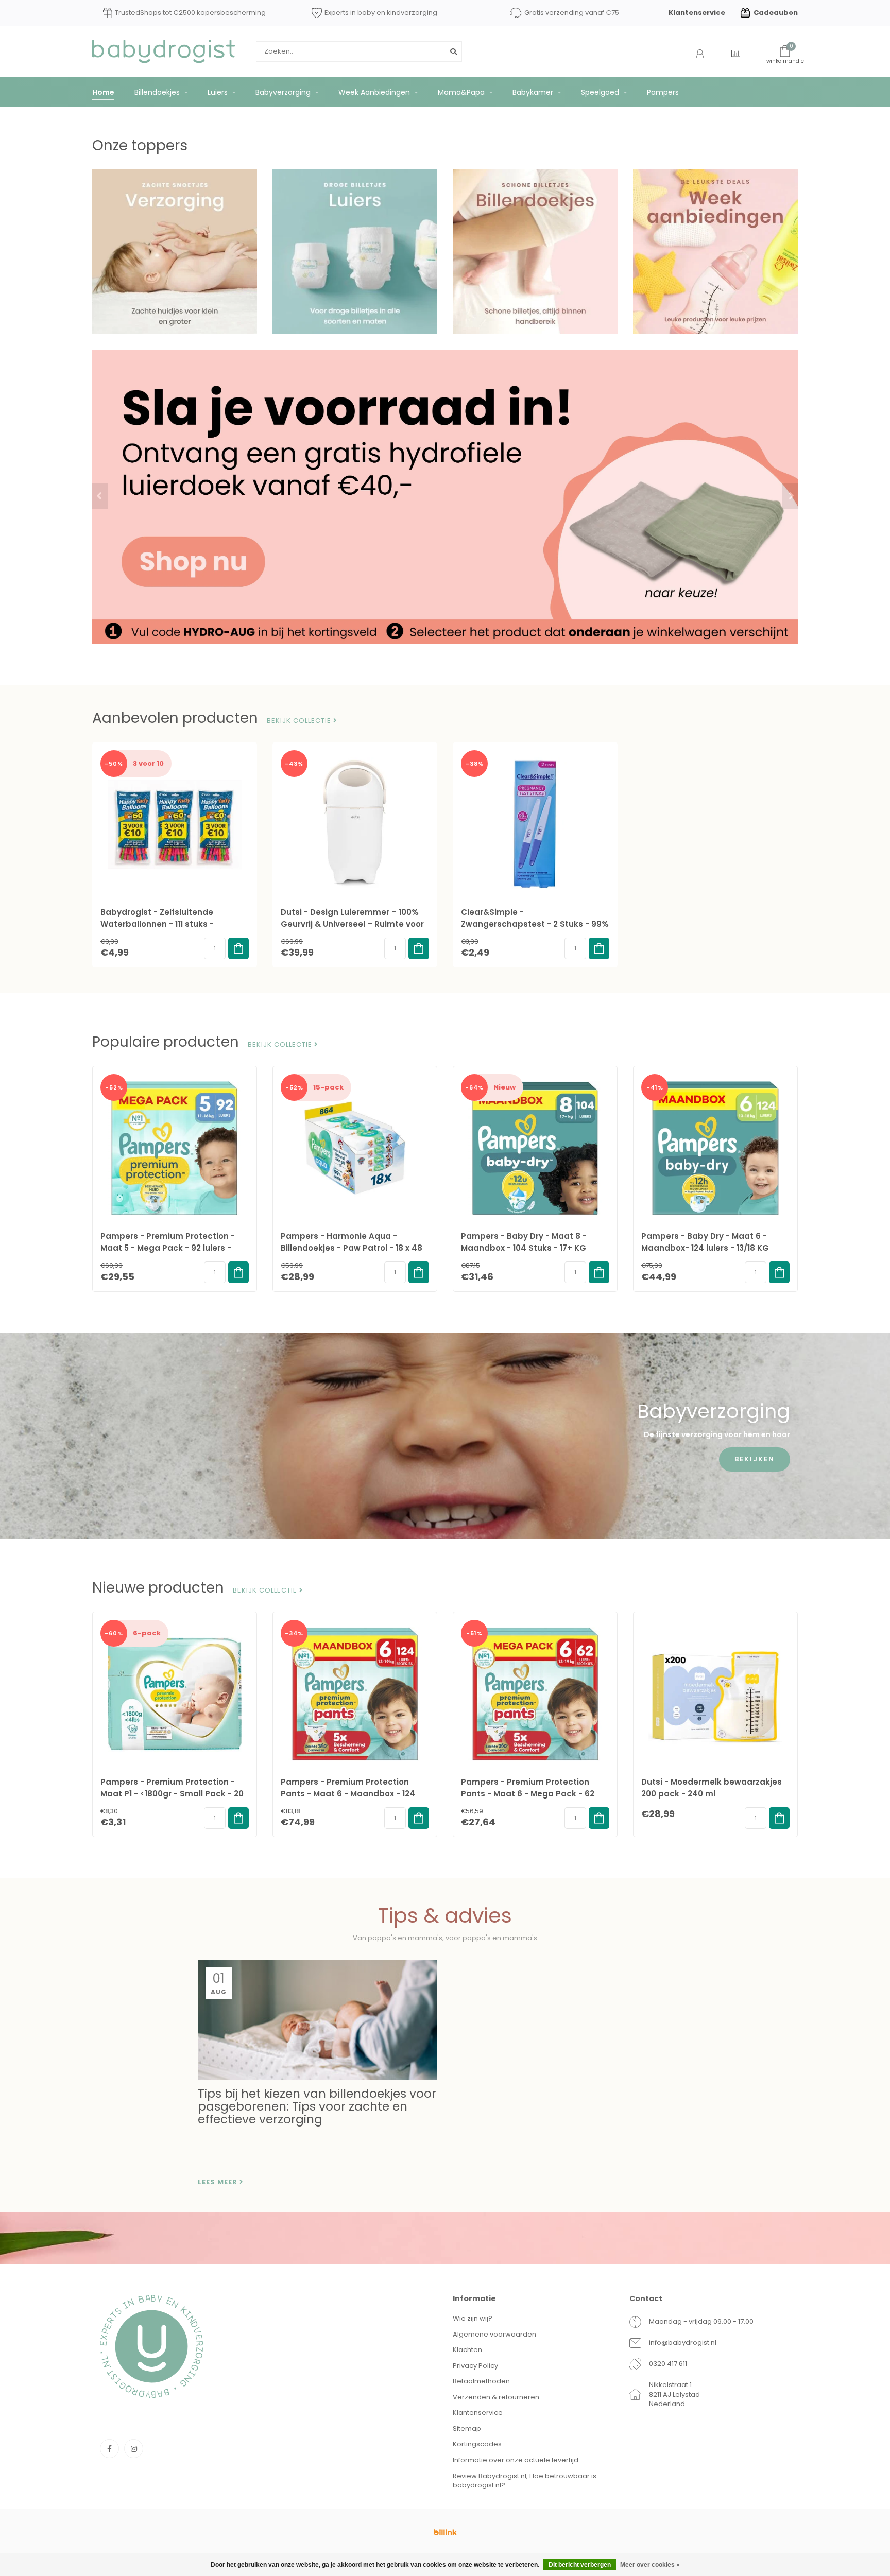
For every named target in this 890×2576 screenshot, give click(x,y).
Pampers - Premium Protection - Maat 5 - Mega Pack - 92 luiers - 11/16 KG (168, 1248)
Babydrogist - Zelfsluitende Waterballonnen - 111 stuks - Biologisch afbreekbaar (157, 924)
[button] (100, 496)
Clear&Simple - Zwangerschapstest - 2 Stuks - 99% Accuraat (535, 924)
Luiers (218, 92)
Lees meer (219, 2182)
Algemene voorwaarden (494, 2334)
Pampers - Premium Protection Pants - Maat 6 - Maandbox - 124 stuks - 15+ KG (348, 1794)
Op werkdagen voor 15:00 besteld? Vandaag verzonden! (184, 13)
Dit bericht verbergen (580, 2565)
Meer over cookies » (650, 2565)
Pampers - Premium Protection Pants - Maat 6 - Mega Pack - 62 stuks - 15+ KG (528, 1794)
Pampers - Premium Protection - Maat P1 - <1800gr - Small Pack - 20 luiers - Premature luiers (172, 1794)
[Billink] (445, 2532)
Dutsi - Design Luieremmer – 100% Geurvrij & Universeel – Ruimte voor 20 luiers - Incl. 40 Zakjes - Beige (352, 924)
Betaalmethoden (481, 2381)
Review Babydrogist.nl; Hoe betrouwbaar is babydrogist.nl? (525, 2481)
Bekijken (755, 1459)
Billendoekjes (157, 92)
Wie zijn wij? (473, 2318)
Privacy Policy (475, 2366)
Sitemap (467, 2428)
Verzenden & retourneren (496, 2397)
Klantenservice (697, 13)
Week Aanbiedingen (374, 92)
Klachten (467, 2350)
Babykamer (533, 92)
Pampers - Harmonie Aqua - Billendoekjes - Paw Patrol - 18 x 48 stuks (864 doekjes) (352, 1248)
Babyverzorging (283, 92)
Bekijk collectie (300, 721)
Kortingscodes (477, 2444)
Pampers (663, 92)
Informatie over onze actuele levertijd (516, 2460)
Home (103, 92)
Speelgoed (600, 92)
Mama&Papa (461, 92)
